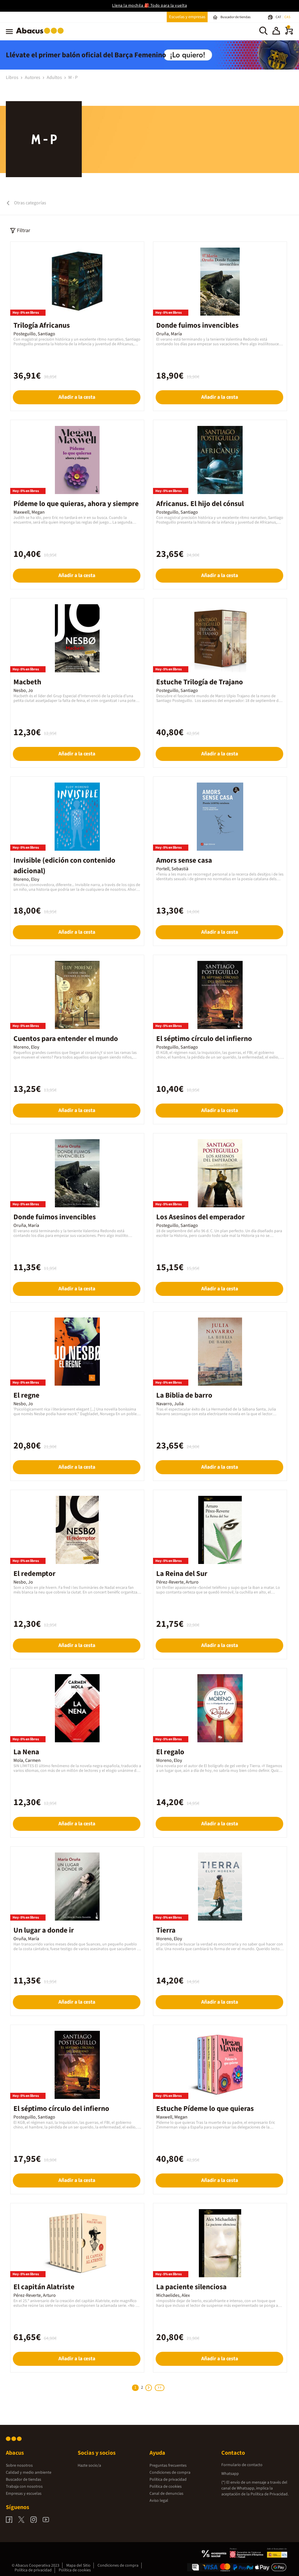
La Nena (26, 1752)
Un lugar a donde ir (44, 1930)
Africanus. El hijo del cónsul (200, 504)
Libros (13, 77)
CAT (279, 17)
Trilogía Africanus (42, 325)
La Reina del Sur (182, 1574)
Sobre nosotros (19, 2465)
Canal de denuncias (166, 2494)
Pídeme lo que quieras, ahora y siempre (76, 504)
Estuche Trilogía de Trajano (200, 682)
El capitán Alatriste (44, 2287)
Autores (33, 77)
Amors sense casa (184, 860)
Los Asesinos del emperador (200, 1217)
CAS (287, 17)
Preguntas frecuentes (168, 2465)
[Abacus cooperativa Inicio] (41, 35)
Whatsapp (230, 2474)
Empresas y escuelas (24, 2494)
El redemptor (34, 1574)
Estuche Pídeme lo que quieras (205, 2109)
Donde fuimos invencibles (197, 325)
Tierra (166, 1930)
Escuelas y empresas (187, 17)
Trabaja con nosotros (24, 2487)
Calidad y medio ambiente (29, 2473)
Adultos (55, 77)
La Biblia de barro (184, 1395)
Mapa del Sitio (78, 2565)
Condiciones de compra (170, 2473)
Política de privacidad (168, 2480)
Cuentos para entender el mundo (66, 1039)
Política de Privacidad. (270, 2494)
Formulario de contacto (242, 2465)
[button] (276, 32)
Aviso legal (159, 2501)
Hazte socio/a (89, 2465)
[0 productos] (289, 33)
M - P (73, 77)
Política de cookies (166, 2487)
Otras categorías (30, 203)
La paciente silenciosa (191, 2287)
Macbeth (27, 682)
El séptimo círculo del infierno (204, 1039)
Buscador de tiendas (24, 2480)
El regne (26, 1395)
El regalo (170, 1752)
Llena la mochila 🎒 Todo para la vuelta (149, 6)
